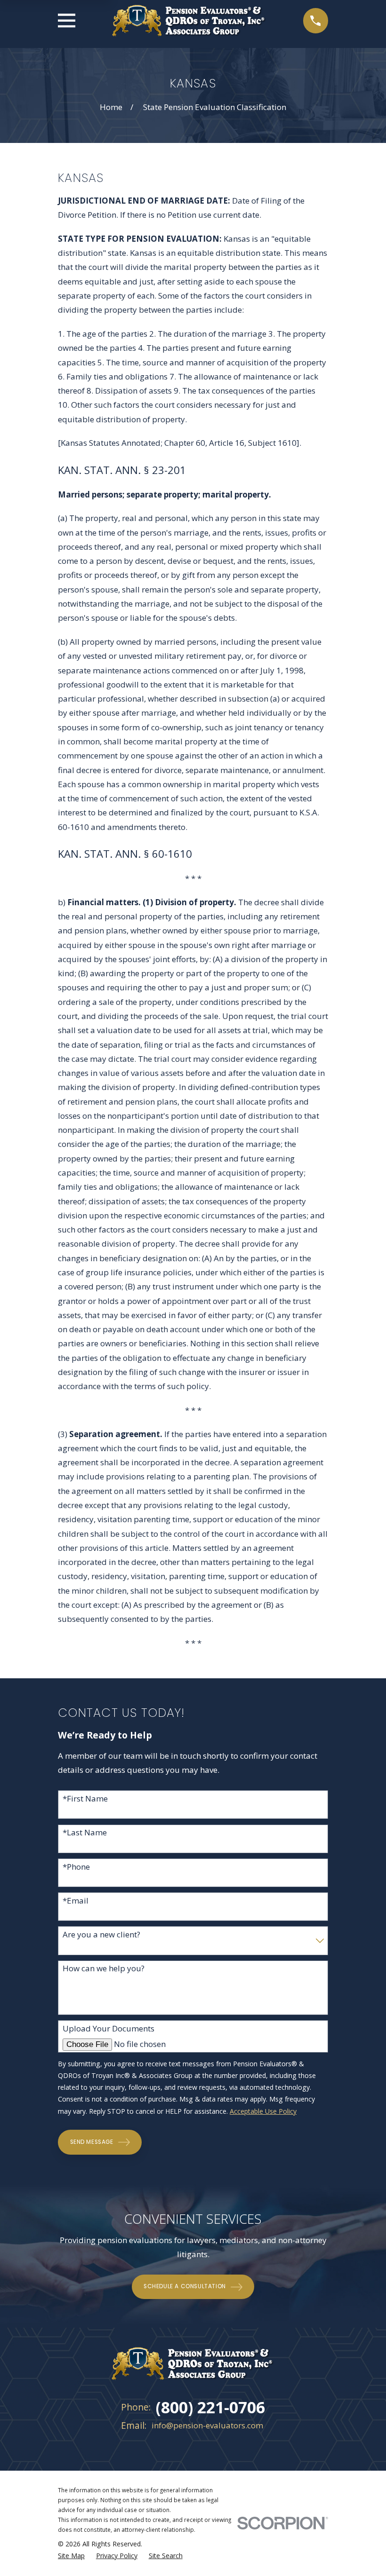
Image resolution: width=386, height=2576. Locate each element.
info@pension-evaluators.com (207, 2425)
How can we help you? (104, 1968)
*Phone (76, 1867)
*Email (76, 1901)
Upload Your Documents (109, 2029)
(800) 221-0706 (210, 2407)
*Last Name (85, 1833)
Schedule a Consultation (185, 2286)
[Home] (189, 21)
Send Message (92, 2142)
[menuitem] (71, 2556)
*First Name (85, 1799)
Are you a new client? (101, 1935)
